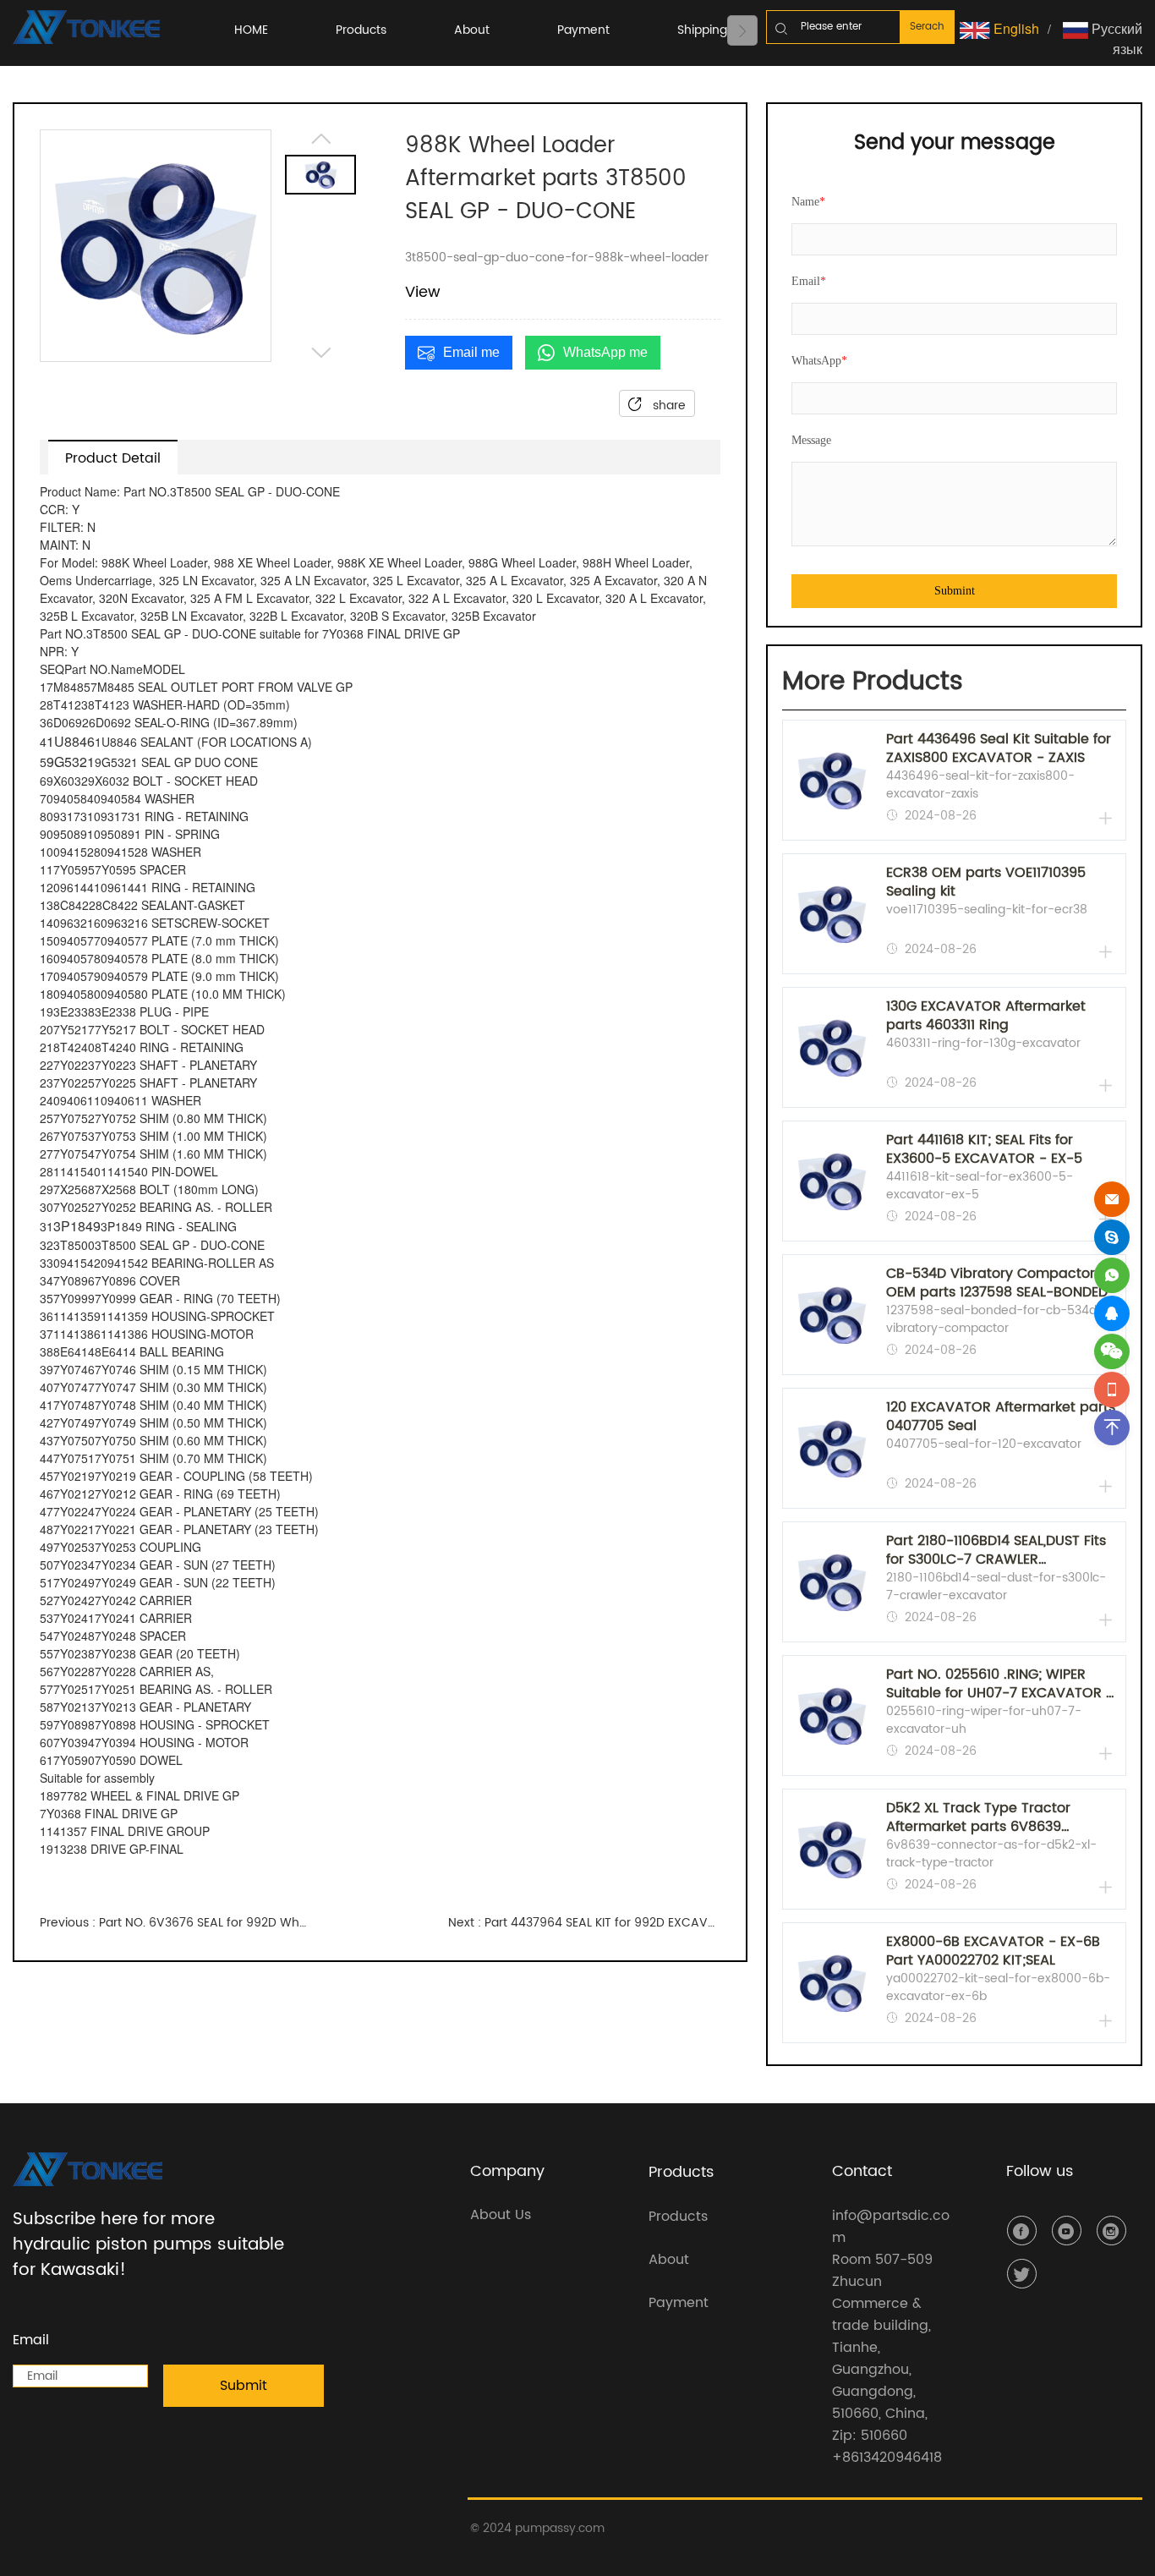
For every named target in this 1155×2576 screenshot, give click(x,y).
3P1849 (77, 1226)
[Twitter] (1022, 2274)
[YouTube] (1067, 2231)
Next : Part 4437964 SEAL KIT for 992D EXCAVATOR (584, 1923)
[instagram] (1111, 2231)
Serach (927, 27)
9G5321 (71, 762)
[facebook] (1022, 2231)
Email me (471, 352)
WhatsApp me (605, 352)
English (1015, 28)
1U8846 (71, 741)
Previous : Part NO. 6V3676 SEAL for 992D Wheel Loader (176, 1923)
